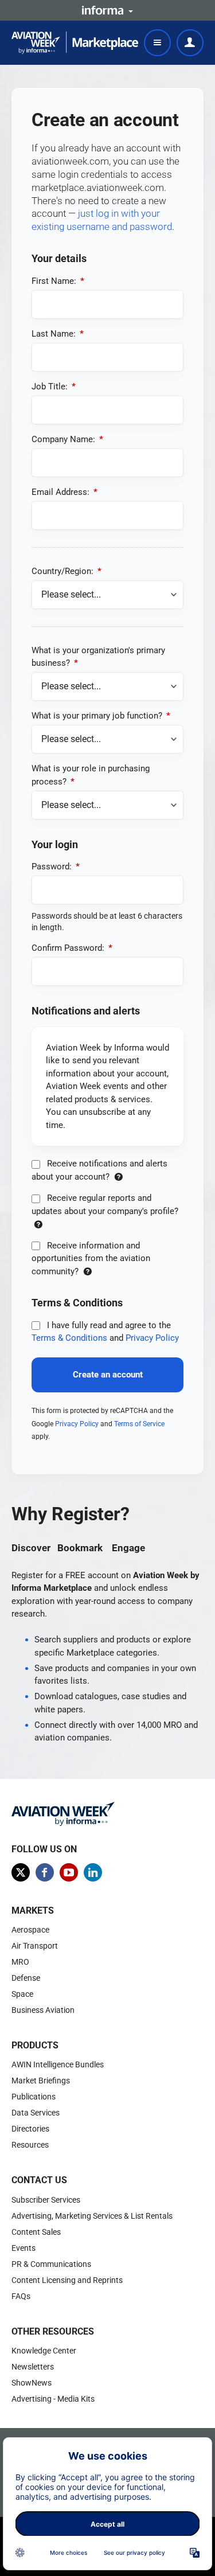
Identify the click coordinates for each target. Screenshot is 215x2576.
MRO (20, 1962)
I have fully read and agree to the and (105, 1332)
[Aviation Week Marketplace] (75, 43)
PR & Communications (51, 2264)
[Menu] (157, 43)
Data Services (36, 2113)
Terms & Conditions (69, 1338)
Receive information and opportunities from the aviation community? (91, 1258)
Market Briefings (41, 2081)
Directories (30, 2129)
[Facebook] (45, 1872)
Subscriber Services (46, 2200)
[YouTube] (69, 1872)
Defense (26, 1978)
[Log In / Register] (190, 43)
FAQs (21, 2296)
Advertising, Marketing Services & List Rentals (92, 2216)
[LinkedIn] (93, 1872)
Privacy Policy (152, 1338)
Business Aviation (43, 2010)
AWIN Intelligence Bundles (58, 2064)
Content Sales (36, 2232)
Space (22, 1994)
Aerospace (30, 1930)
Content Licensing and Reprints (67, 2280)
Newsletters (33, 2367)
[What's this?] (118, 1177)
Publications (34, 2097)
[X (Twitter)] (21, 1872)
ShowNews (32, 2383)
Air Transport (35, 1946)
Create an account (108, 1375)
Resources (30, 2145)
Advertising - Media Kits (53, 2399)
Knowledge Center (44, 2351)
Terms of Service (139, 1424)
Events (24, 2248)
